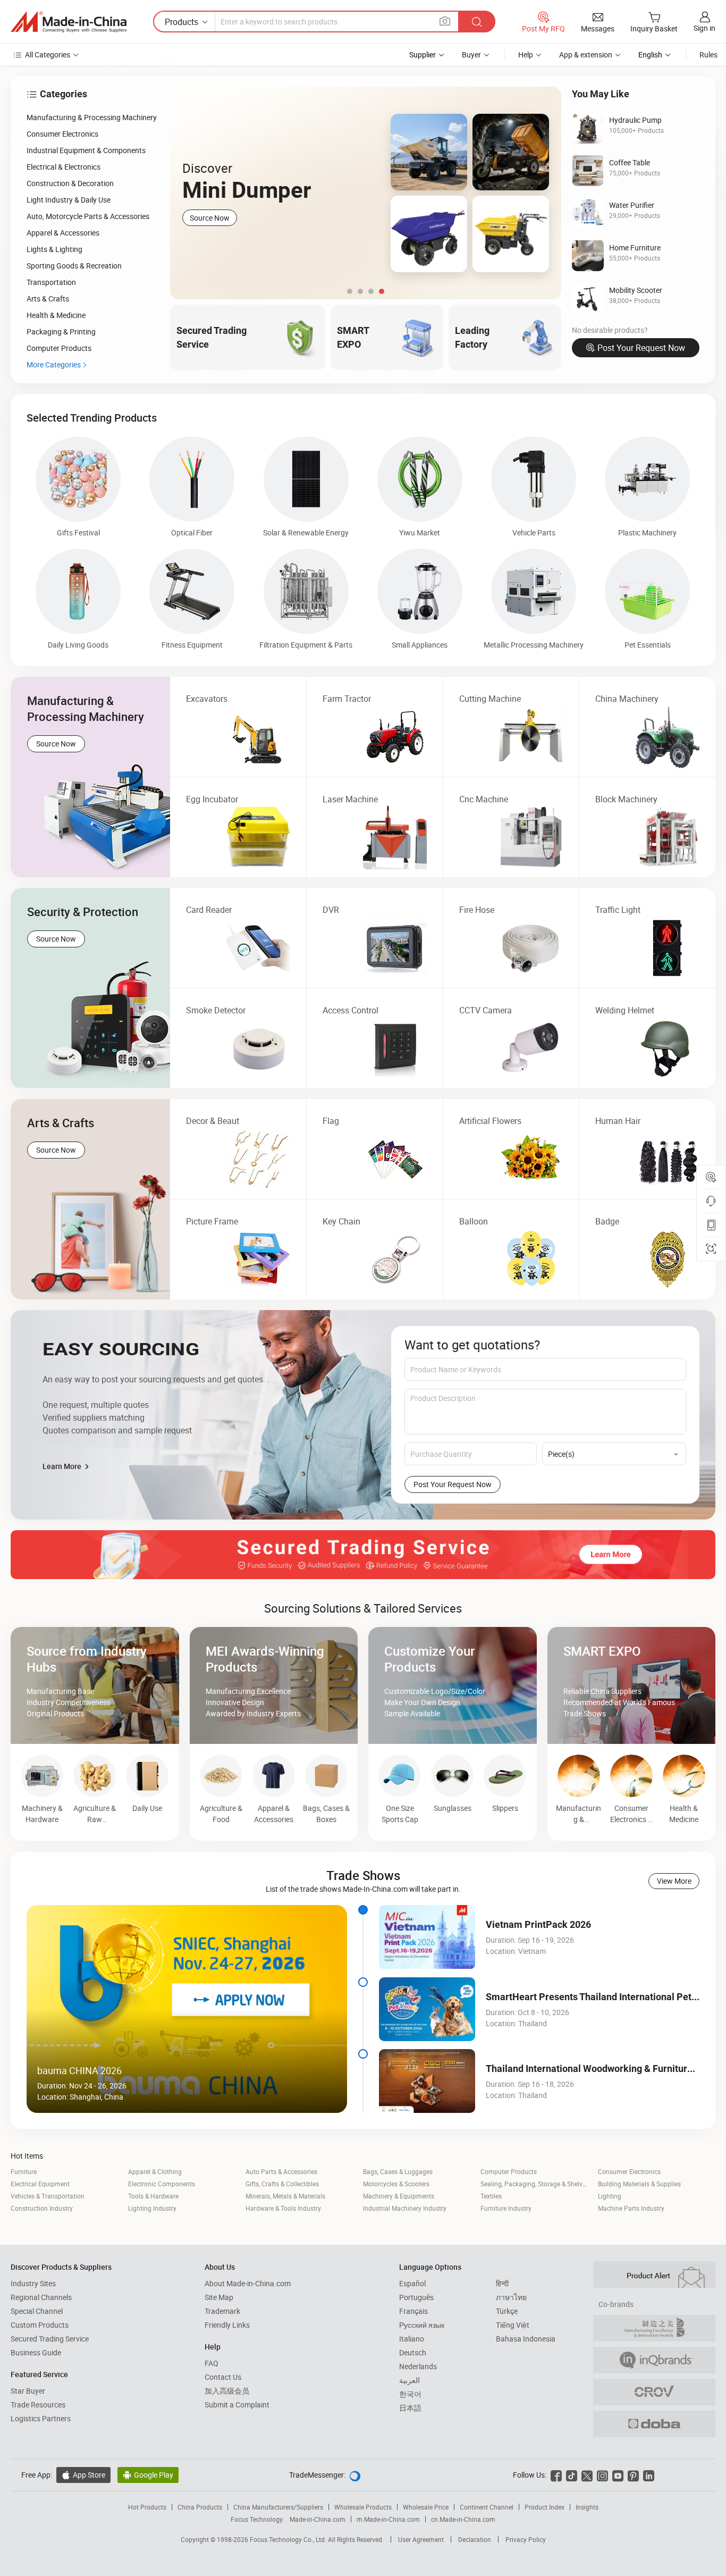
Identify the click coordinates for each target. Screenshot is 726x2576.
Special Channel (37, 2311)
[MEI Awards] (654, 2328)
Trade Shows (363, 1875)
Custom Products (40, 2325)
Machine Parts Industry (631, 2208)
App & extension (586, 54)
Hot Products (147, 2507)
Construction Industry (42, 2208)
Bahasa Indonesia (526, 2339)
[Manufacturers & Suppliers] (69, 22)
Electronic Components (162, 2184)
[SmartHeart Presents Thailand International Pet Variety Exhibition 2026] (427, 2009)
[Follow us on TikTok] (572, 2475)
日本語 (410, 2408)
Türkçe (507, 2311)
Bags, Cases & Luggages (398, 2171)
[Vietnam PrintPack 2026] (427, 1937)
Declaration (475, 2539)
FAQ (212, 2363)
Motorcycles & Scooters (396, 2184)
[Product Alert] (654, 2275)
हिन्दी (502, 2283)
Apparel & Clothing (155, 2171)
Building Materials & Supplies (639, 2184)
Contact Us (223, 2377)
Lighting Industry (152, 2208)
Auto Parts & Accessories (281, 2171)
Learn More (63, 1466)
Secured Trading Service (50, 2339)
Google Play (148, 2475)
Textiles (491, 2196)
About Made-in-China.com (248, 2283)
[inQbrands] (654, 2360)
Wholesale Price (426, 2507)
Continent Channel (487, 2507)
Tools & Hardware (153, 2196)
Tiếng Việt (513, 2325)
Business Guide (36, 2352)
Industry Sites (33, 2283)
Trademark (222, 2311)
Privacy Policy (526, 2539)
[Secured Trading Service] (363, 1555)
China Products (200, 2507)
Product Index (544, 2507)
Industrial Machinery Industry (405, 2208)
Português (416, 2297)
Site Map (219, 2297)
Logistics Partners (41, 2418)
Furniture (24, 2171)
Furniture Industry (506, 2208)
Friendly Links (227, 2325)
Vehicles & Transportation (48, 2196)
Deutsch (413, 2352)
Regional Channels (41, 2297)
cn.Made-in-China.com (463, 2519)
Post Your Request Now (641, 348)
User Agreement (421, 2539)
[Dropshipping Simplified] (654, 2424)
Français (413, 2311)
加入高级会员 (227, 2391)
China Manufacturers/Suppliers (278, 2507)
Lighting (610, 2196)
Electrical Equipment (40, 2184)
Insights (587, 2507)
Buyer (471, 54)
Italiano (412, 2339)
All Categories (48, 54)
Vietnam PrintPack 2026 (538, 1924)
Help (526, 54)
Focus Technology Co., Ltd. (289, 2539)
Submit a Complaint (237, 2405)
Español (412, 2283)
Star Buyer (28, 2391)
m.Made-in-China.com (388, 2519)
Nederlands (418, 2366)
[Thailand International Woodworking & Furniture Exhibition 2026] (427, 2081)
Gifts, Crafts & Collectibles (282, 2184)
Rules (708, 54)
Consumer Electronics (629, 2171)
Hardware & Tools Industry (283, 2208)
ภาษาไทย (511, 2297)
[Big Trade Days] (366, 193)
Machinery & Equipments (399, 2196)
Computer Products (509, 2171)
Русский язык (422, 2325)
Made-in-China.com (318, 2519)
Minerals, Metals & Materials (285, 2196)
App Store (83, 2475)
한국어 (410, 2394)
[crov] (654, 2392)
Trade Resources (38, 2405)
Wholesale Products (363, 2507)
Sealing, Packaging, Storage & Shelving (536, 2184)
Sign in (704, 28)
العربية (410, 2380)
